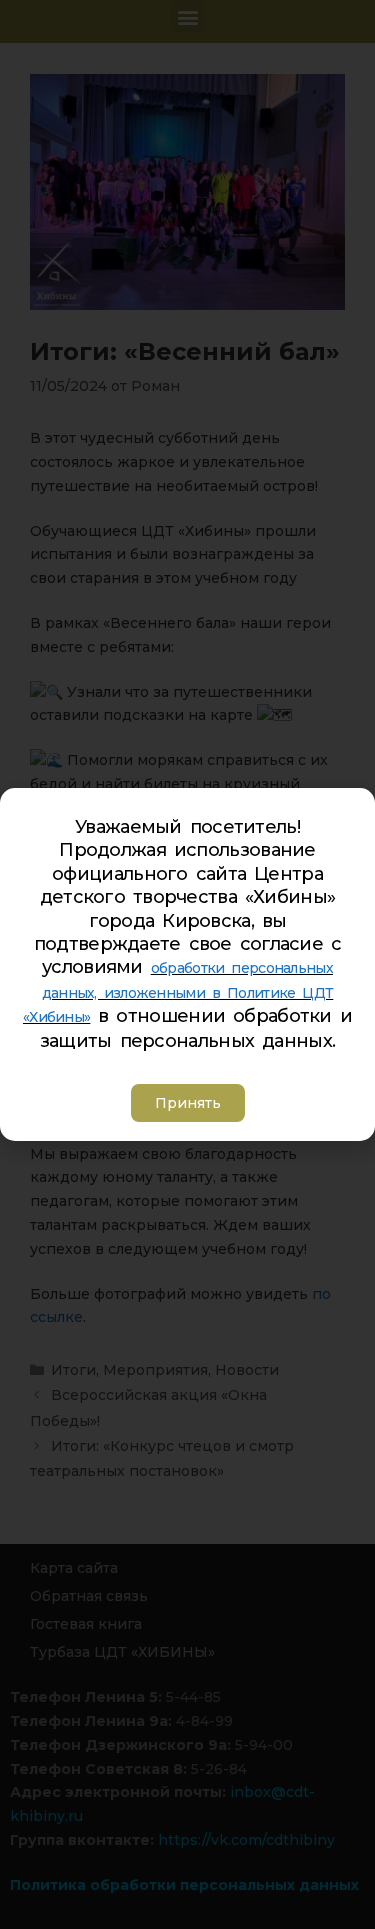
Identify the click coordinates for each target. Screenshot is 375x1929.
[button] (188, 1103)
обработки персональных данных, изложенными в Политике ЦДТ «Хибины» (178, 992)
